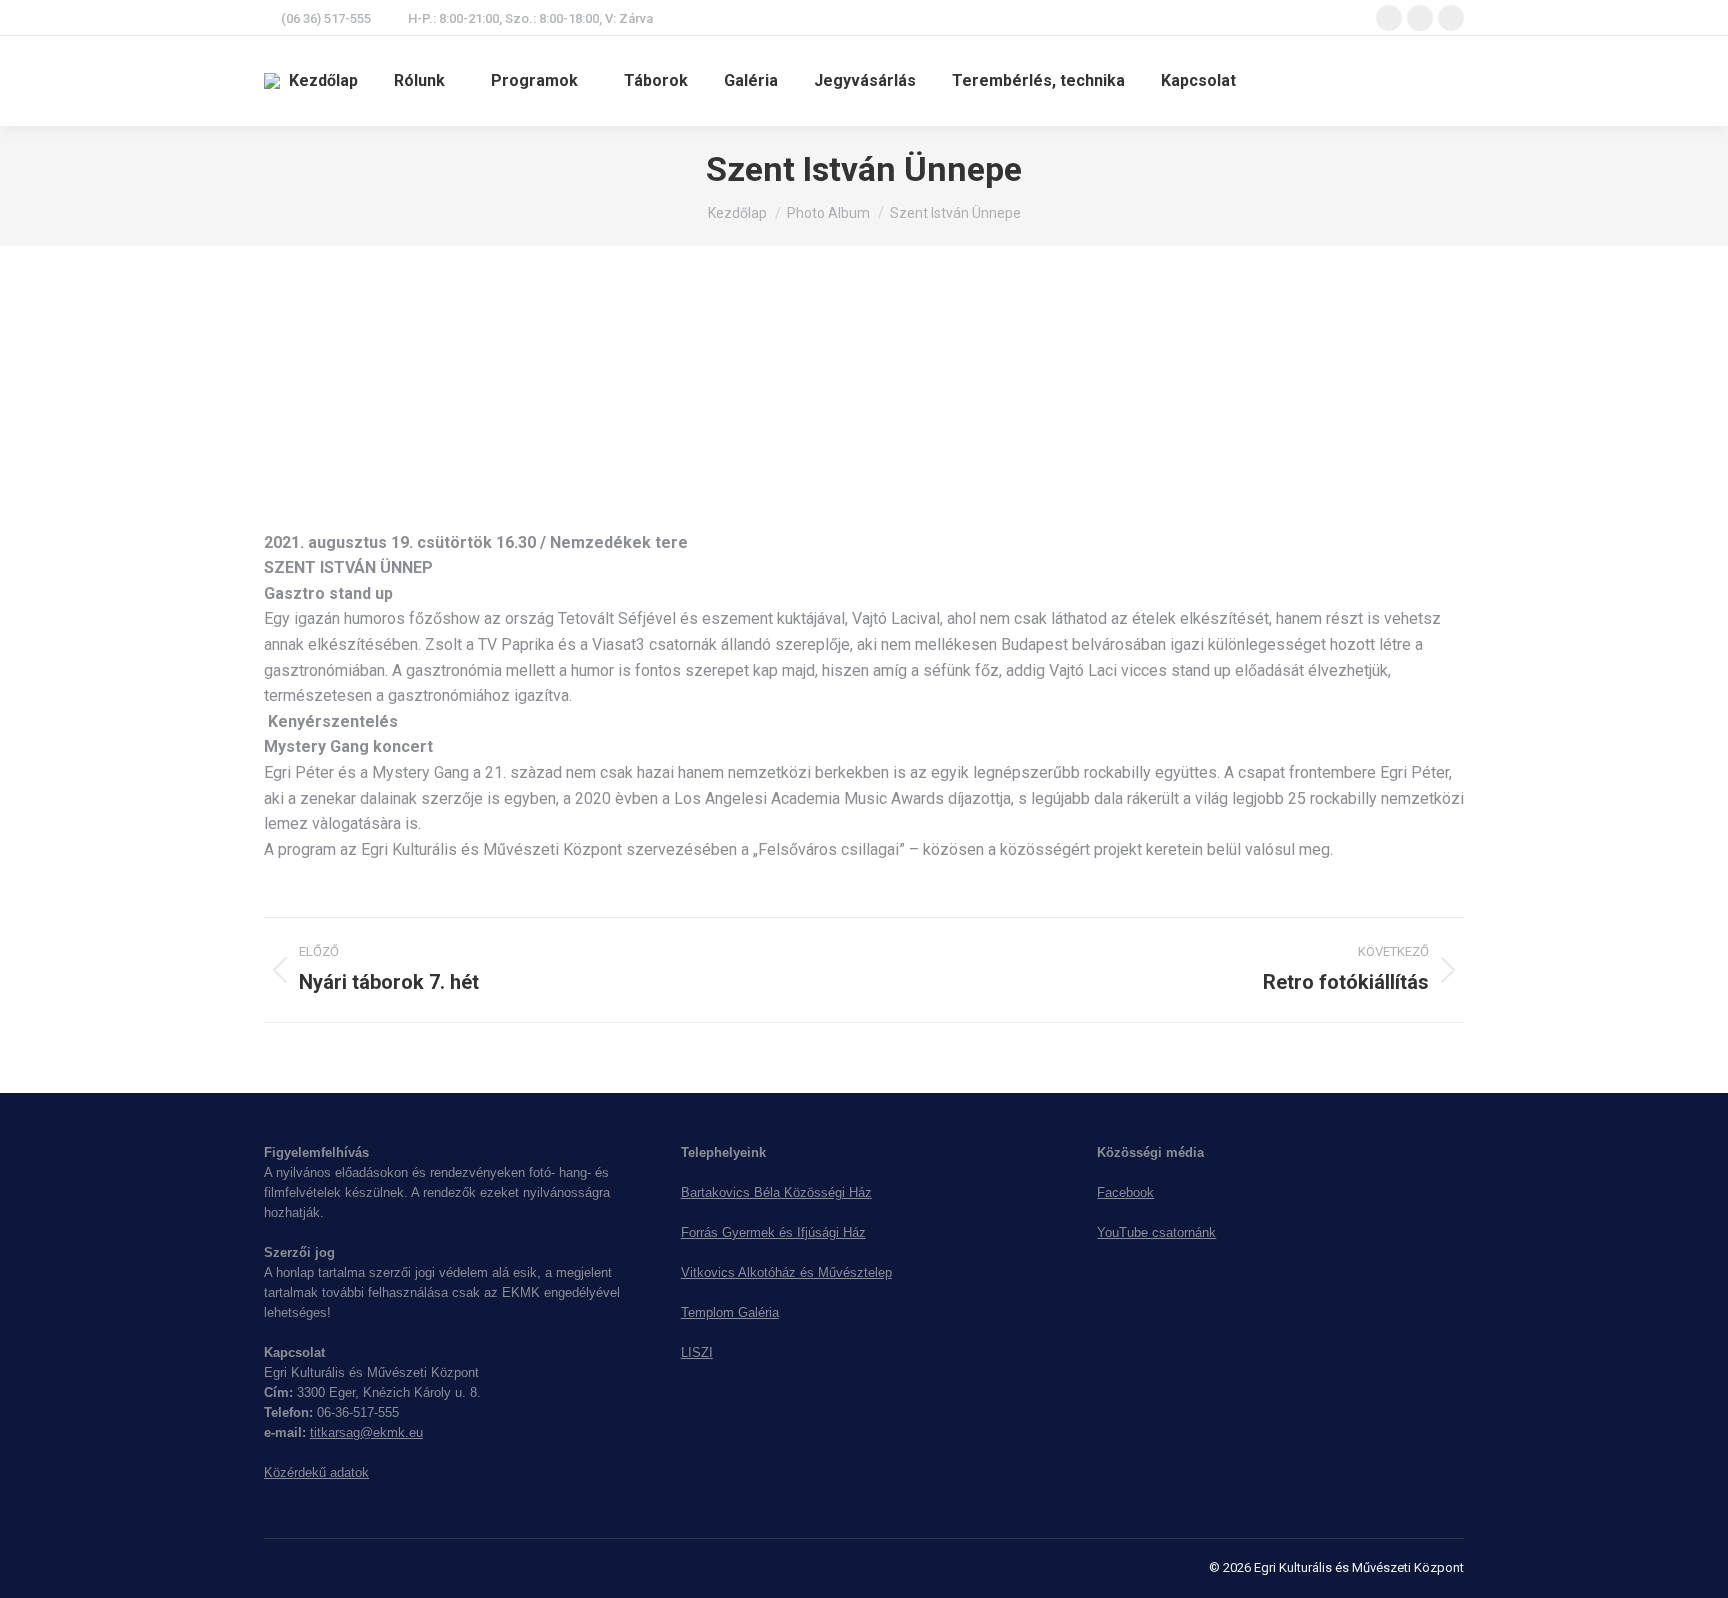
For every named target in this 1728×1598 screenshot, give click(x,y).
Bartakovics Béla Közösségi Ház (776, 1192)
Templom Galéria (730, 1312)
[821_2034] (364, 400)
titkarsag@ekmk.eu (366, 1432)
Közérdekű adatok (316, 1472)
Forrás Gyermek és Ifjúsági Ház (773, 1232)
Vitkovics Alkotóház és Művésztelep (786, 1272)
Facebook (1125, 1192)
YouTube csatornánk (1156, 1232)
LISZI (697, 1352)
